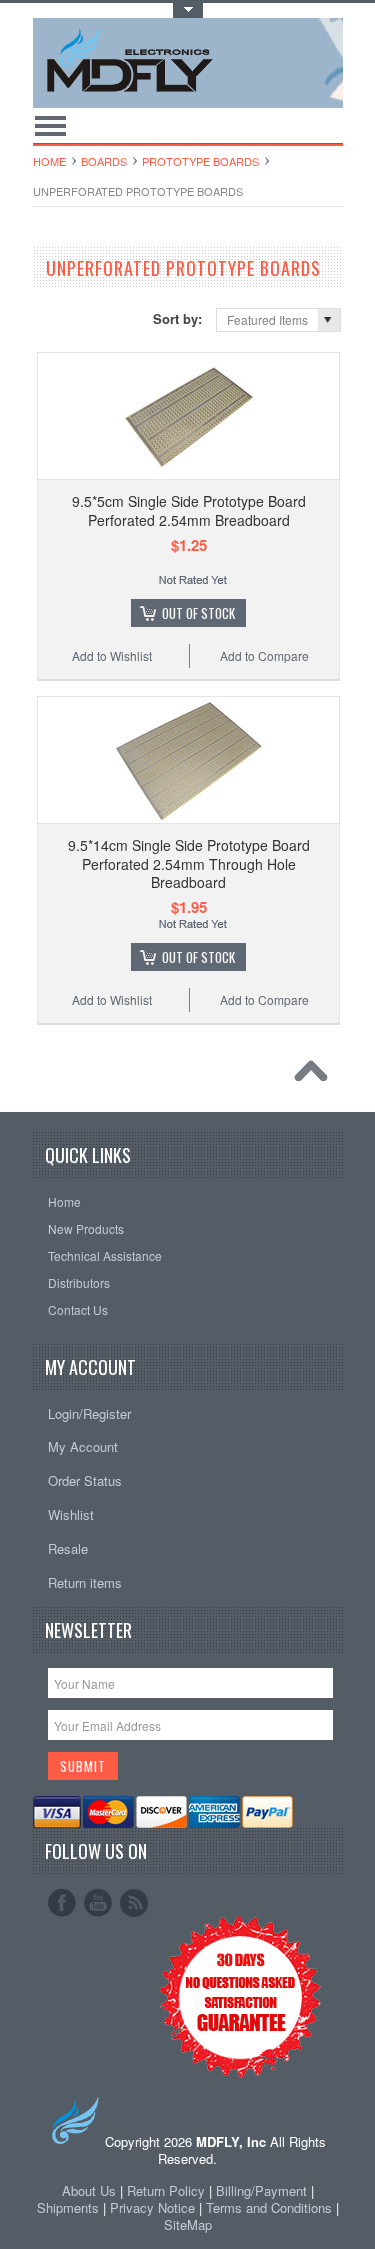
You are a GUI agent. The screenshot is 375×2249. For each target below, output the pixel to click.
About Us (89, 2190)
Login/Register (89, 1413)
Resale (68, 1548)
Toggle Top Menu (188, 10)
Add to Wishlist (112, 655)
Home (49, 161)
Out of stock (198, 613)
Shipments (68, 2207)
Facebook (62, 1903)
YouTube (98, 1903)
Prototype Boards (200, 161)
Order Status (85, 1480)
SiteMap (188, 2224)
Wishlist (71, 1514)
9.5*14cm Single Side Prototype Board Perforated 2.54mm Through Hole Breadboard (189, 863)
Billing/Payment (261, 2190)
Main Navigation (50, 125)
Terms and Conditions (271, 2207)
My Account (83, 1446)
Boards (104, 161)
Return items (85, 1582)
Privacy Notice (152, 2207)
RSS (134, 1903)
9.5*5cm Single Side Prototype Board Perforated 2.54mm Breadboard (189, 510)
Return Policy (166, 2190)
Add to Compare (264, 655)
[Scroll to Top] (316, 1076)
